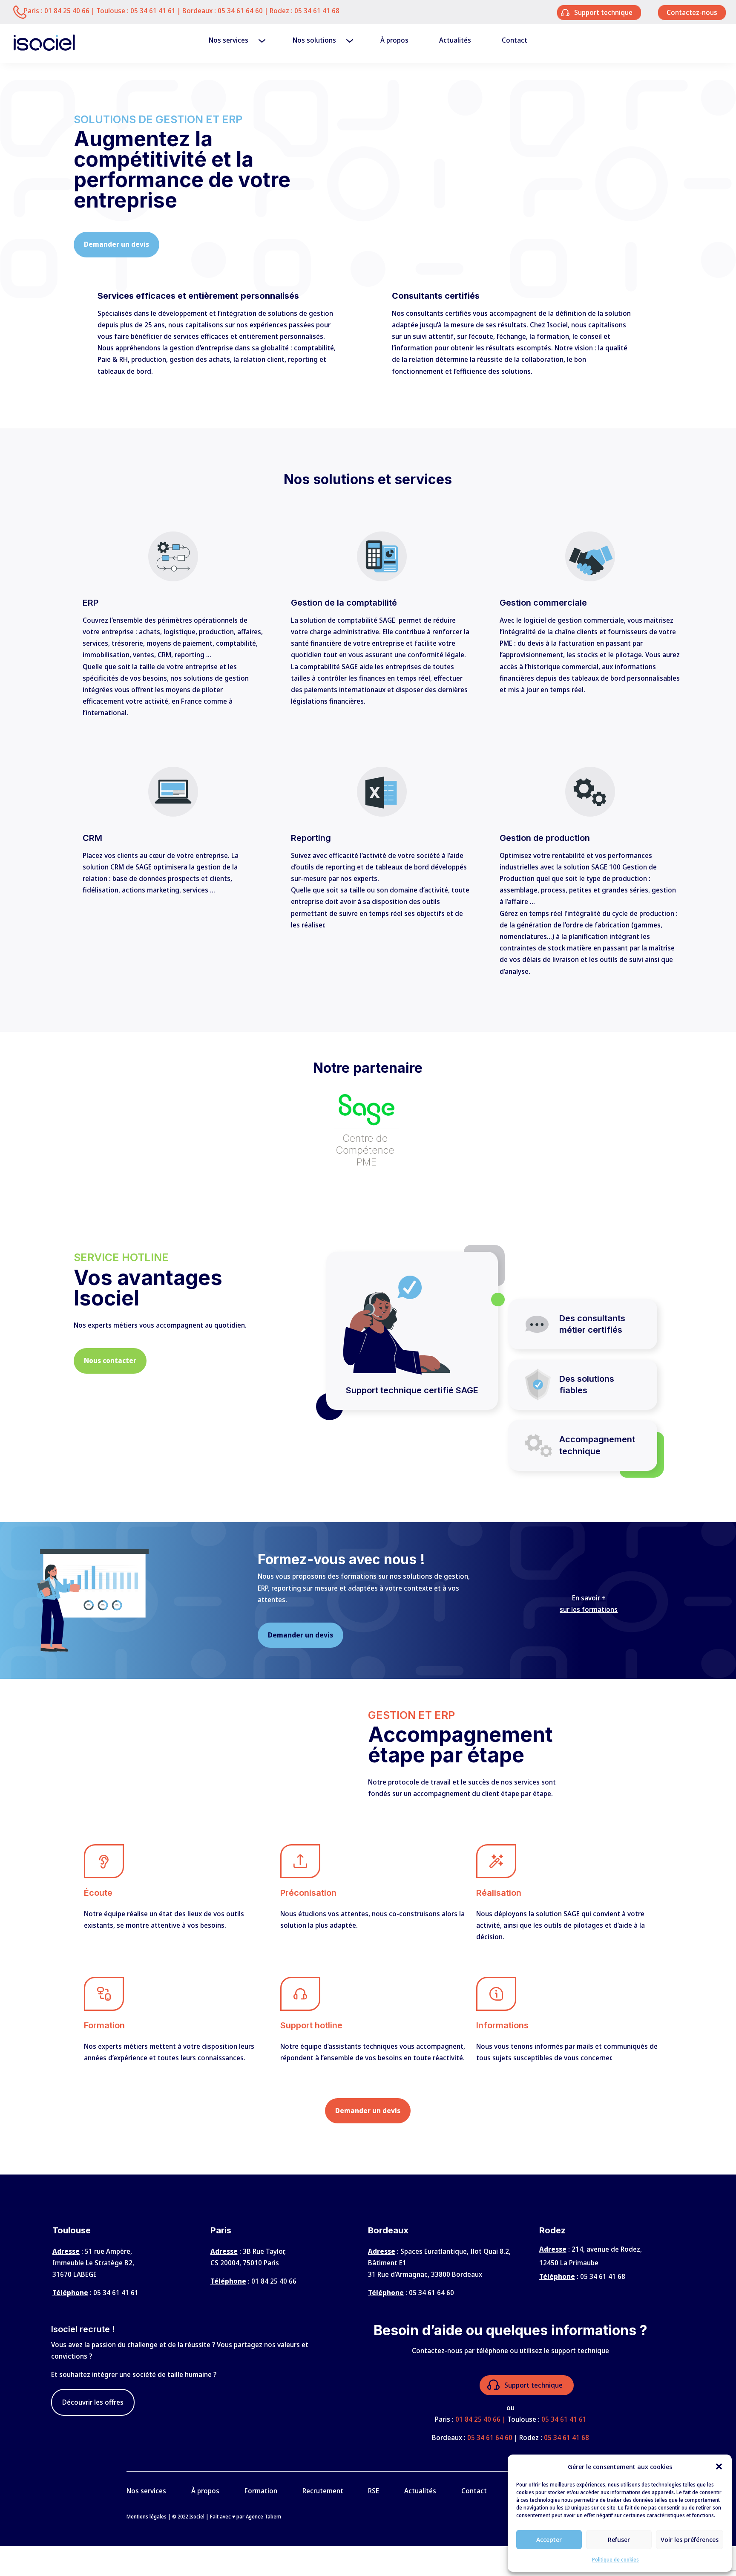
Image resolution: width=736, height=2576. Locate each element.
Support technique (533, 2385)
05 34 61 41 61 (153, 11)
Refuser (619, 2539)
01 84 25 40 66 (67, 11)
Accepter (549, 2539)
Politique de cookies (615, 2560)
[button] (719, 2466)
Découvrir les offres (93, 2402)
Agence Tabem (263, 2517)
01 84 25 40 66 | (481, 2419)
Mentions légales (147, 2517)
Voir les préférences (690, 2539)
